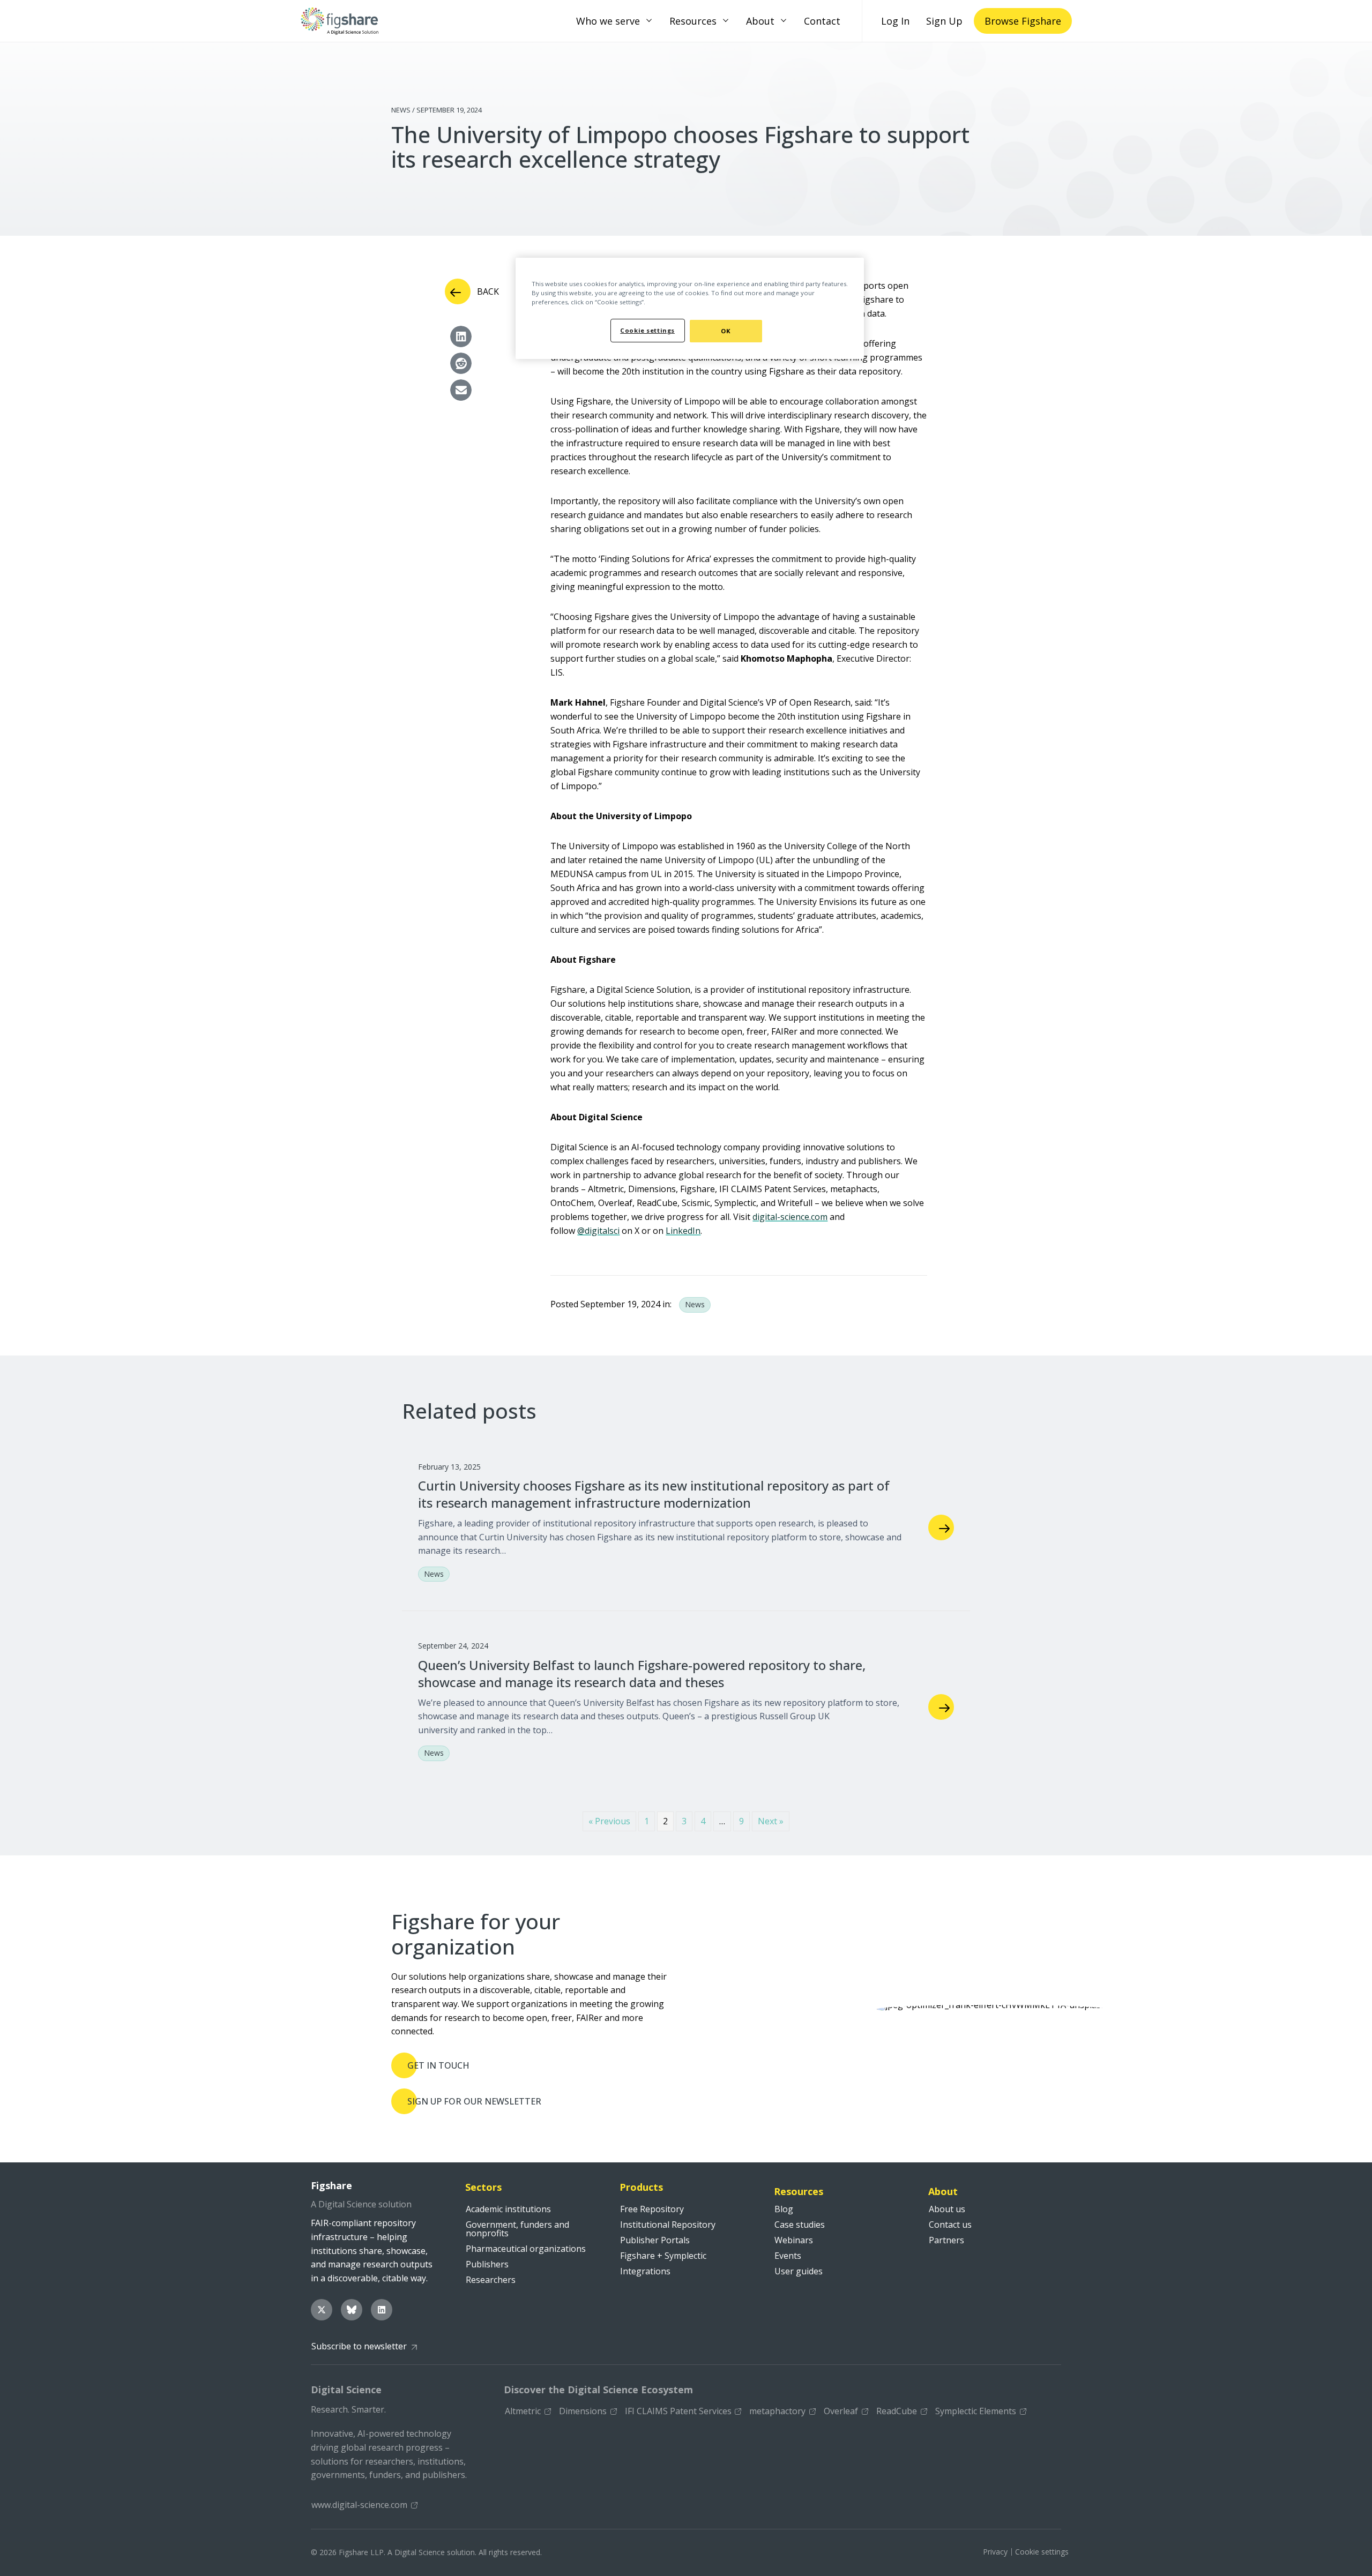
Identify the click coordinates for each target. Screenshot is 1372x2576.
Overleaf (841, 2411)
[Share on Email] (461, 390)
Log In (895, 21)
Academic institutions (508, 2209)
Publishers (487, 2264)
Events (788, 2256)
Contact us (950, 2225)
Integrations (645, 2271)
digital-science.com (790, 1217)
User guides (799, 2271)
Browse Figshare (1023, 21)
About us (947, 2209)
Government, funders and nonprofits (517, 2229)
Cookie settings (1042, 2552)
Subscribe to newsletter (359, 2346)
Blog (784, 2209)
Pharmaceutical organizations (526, 2249)
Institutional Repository (668, 2225)
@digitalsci (598, 1231)
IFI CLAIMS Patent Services (678, 2411)
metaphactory (777, 2411)
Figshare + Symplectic (663, 2256)
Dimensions (583, 2411)
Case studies (800, 2225)
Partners (946, 2240)
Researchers (491, 2280)
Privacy (995, 2552)
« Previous (609, 1821)
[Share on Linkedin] (461, 336)
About (760, 21)
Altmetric (523, 2411)
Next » (771, 1821)
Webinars (794, 2240)
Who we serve (608, 21)
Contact (822, 21)
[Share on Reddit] (461, 363)
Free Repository (652, 2209)
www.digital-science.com (359, 2505)
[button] (649, 21)
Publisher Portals (655, 2240)
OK (726, 331)
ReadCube (897, 2411)
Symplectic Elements (976, 2411)
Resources (693, 21)
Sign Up (944, 21)
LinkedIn (683, 1231)
